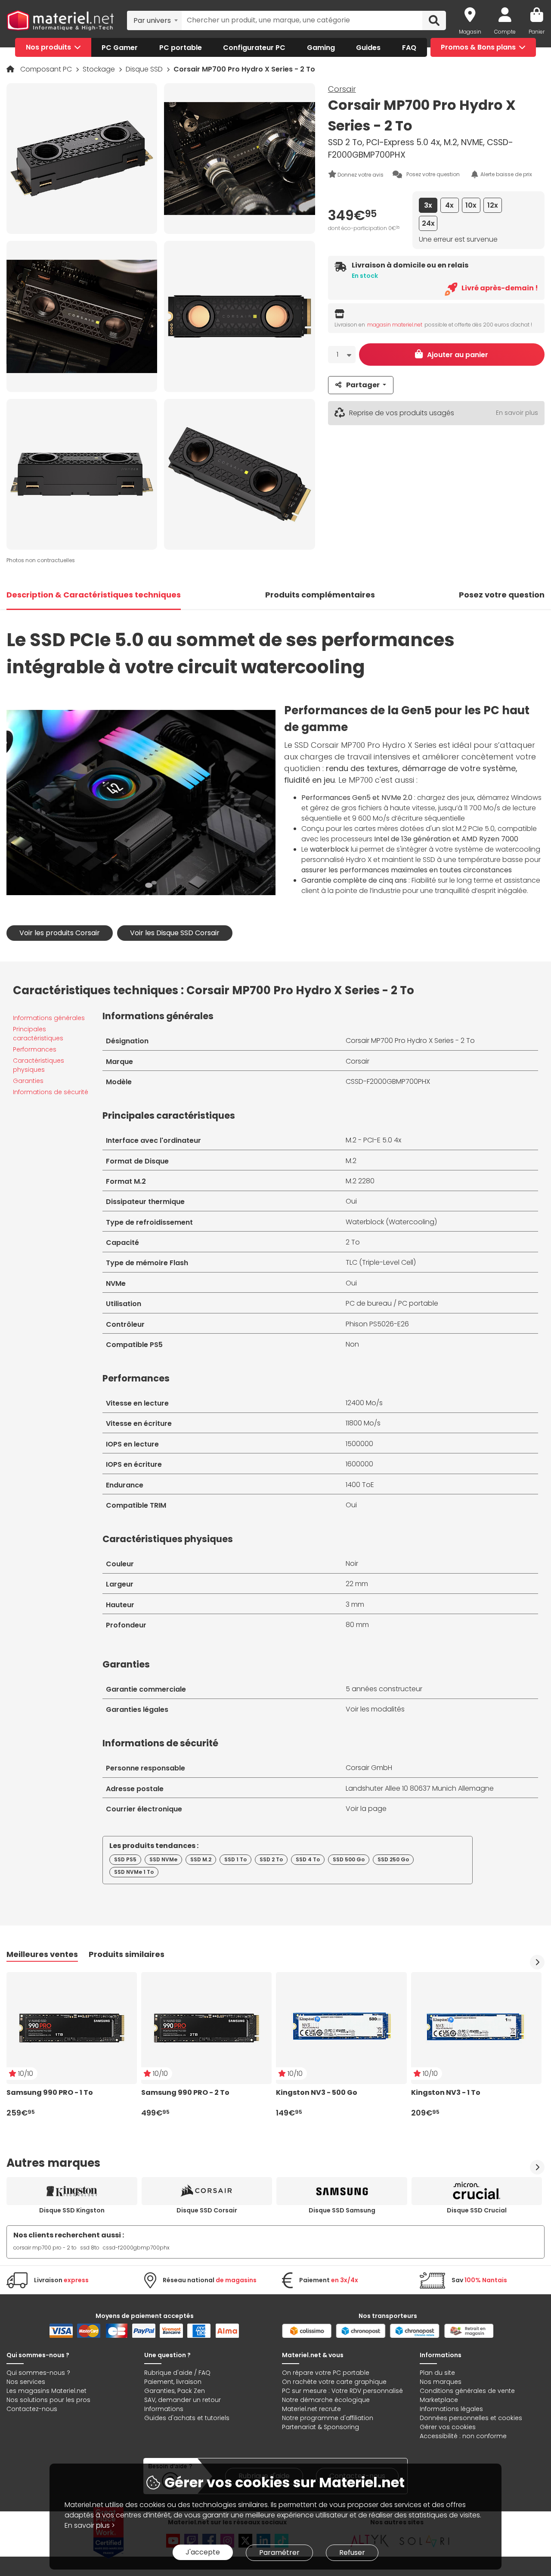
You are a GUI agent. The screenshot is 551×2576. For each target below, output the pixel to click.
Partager (363, 385)
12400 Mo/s (364, 1403)
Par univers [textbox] (152, 20)
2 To (353, 1242)
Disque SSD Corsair (207, 2210)
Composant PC (47, 69)
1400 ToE (360, 1485)
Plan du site (437, 2373)
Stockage (100, 69)
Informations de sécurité (51, 1092)
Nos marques (441, 2382)
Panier (537, 32)
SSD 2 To (271, 1859)
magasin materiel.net (395, 325)
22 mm (357, 1584)
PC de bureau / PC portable (392, 1303)
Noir (352, 1563)
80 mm (357, 1625)
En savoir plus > (90, 2525)
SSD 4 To (308, 1859)
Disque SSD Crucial (477, 2210)
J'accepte (203, 2552)
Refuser (352, 2553)
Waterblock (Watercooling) (391, 1222)
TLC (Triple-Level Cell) (381, 1262)
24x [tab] (428, 223)
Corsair (342, 89)
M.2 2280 (360, 1181)
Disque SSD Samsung (342, 2210)
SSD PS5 (125, 1859)
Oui (351, 1201)
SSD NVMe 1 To (134, 1872)
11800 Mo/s (363, 1423)
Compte (505, 32)
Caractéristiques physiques (39, 1065)
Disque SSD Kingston (72, 2210)
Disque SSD (145, 69)
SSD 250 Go (393, 1859)
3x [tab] (428, 205)
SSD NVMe (163, 1859)
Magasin (470, 32)
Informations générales (49, 1018)
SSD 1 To (235, 1859)
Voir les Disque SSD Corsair (175, 933)
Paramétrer (279, 2553)
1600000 (359, 1464)
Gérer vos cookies (448, 2427)
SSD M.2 (201, 1859)
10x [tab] (471, 205)
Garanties (28, 1081)
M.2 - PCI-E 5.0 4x (373, 1140)
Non (352, 1344)
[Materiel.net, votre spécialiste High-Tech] (60, 20)
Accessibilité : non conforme (463, 2436)
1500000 (359, 1444)
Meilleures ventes (42, 1954)
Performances (35, 1049)
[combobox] (154, 20)
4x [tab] (449, 205)
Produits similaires (127, 1954)
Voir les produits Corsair (60, 933)
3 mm (355, 1604)
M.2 (351, 1161)
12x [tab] (493, 205)
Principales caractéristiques (38, 1034)
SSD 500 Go (349, 1859)
